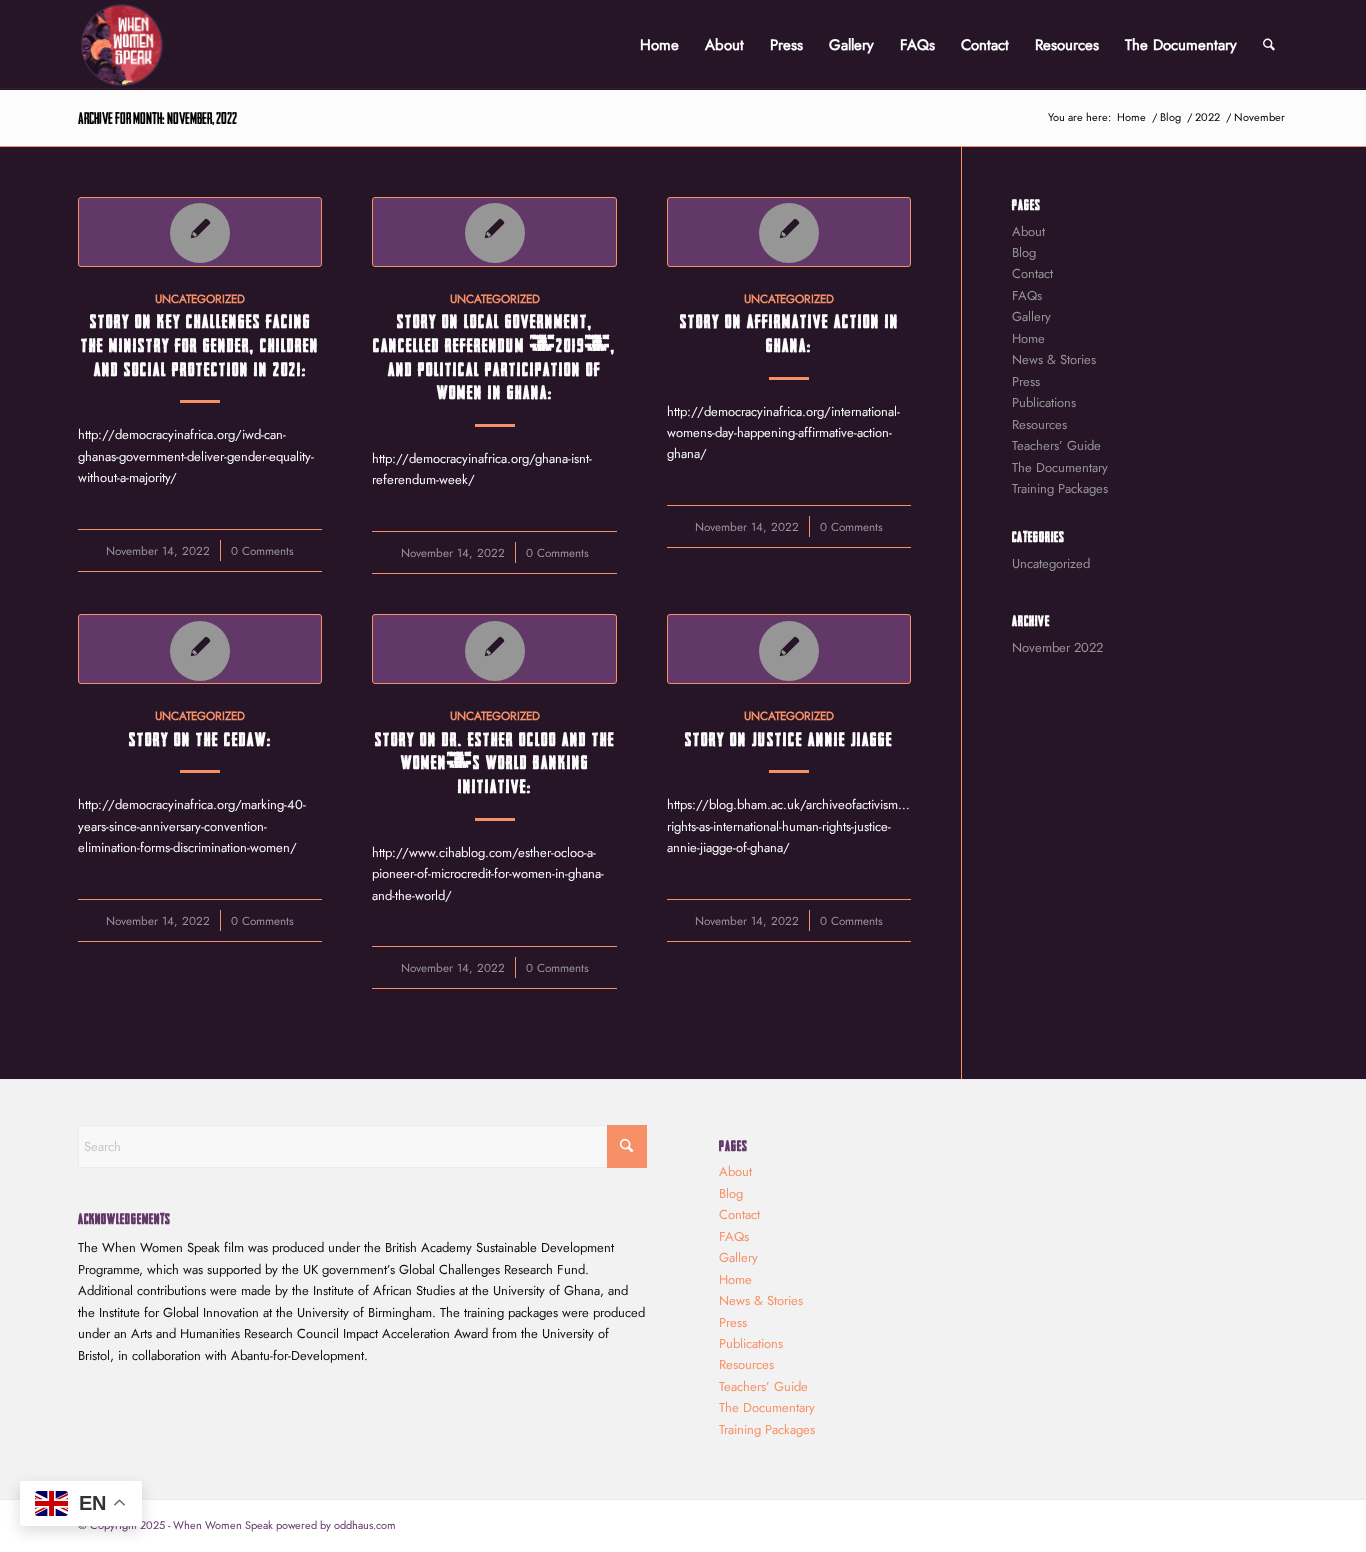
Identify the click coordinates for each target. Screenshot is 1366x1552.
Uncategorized (200, 298)
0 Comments (262, 550)
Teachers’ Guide (1056, 445)
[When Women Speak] (122, 45)
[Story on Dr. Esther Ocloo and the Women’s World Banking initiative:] (494, 649)
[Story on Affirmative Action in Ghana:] (789, 232)
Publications (1044, 402)
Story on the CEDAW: (200, 738)
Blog (1024, 252)
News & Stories (1054, 359)
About (1028, 231)
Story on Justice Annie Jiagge (789, 738)
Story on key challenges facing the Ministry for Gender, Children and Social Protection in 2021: (200, 343)
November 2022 (1057, 647)
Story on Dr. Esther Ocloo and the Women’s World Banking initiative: (495, 761)
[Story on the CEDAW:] (200, 649)
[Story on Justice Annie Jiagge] (789, 649)
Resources (1039, 424)
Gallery (1031, 316)
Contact (1032, 273)
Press (1026, 381)
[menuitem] (659, 45)
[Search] (1269, 45)
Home (1028, 338)
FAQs (1027, 295)
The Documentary (1060, 467)
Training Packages (1060, 488)
